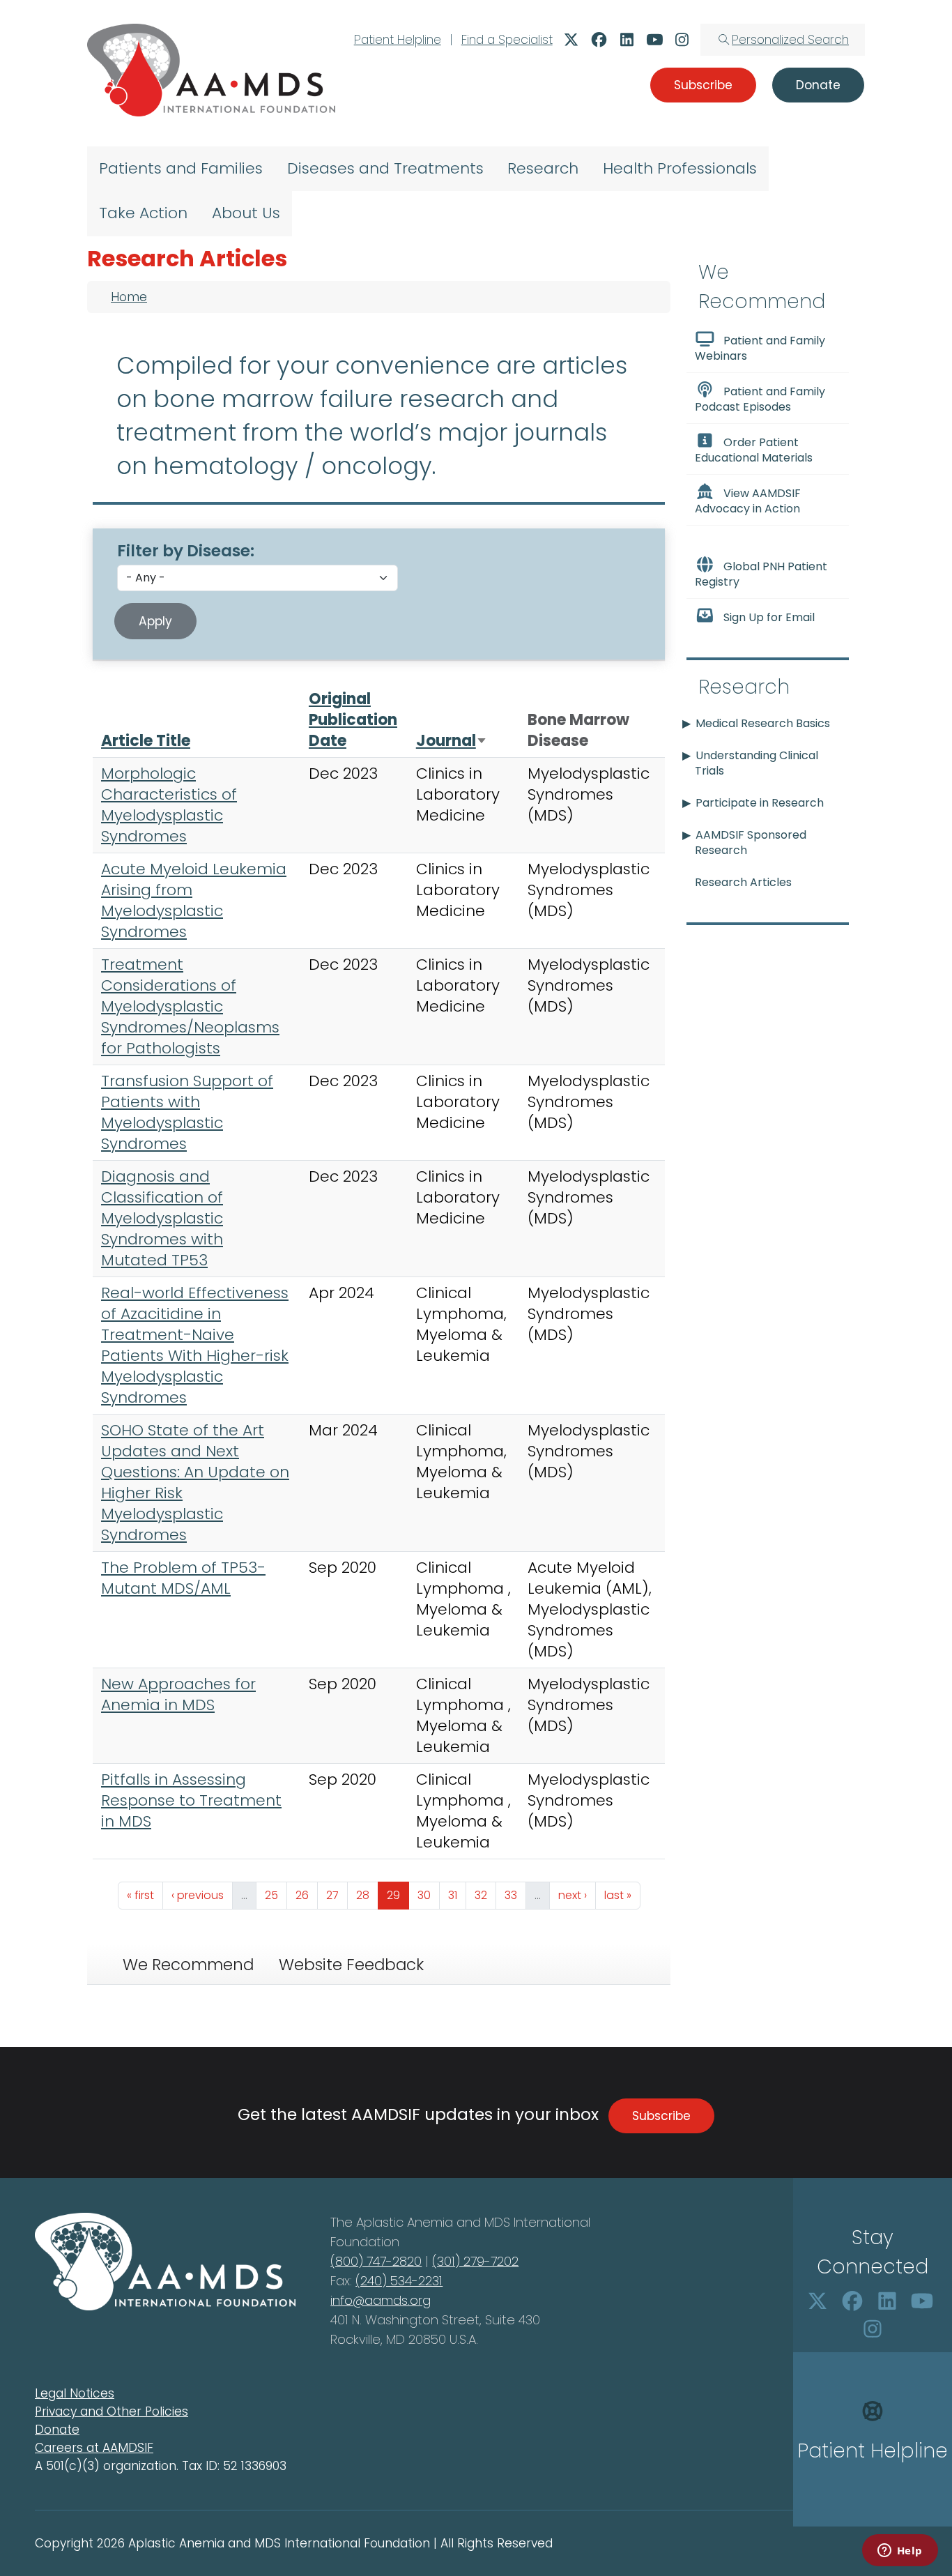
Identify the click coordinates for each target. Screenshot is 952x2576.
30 (428, 1895)
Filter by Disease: (186, 551)
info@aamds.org (381, 2300)
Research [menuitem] (543, 168)
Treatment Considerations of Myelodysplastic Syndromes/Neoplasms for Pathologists (190, 1006)
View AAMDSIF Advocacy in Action (748, 501)
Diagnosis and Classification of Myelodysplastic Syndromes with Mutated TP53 (162, 1218)
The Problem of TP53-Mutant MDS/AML (183, 1578)
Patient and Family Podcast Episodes (760, 399)
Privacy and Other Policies (112, 2411)
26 (306, 1895)
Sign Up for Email (769, 617)
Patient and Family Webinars (760, 348)
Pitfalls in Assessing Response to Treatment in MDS (191, 1800)
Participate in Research (760, 803)
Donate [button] (818, 85)
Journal (452, 741)
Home (129, 297)
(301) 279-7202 (475, 2261)
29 (398, 1895)
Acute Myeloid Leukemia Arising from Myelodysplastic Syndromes (194, 900)
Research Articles (743, 882)
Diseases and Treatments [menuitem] (385, 168)
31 (457, 1895)
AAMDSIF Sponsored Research (751, 843)
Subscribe (661, 2116)
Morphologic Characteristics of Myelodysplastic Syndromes (169, 805)
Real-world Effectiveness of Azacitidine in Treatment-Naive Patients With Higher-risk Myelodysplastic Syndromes (195, 1345)
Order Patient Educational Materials (754, 450)
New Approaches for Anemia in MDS (178, 1694)
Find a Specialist (507, 40)
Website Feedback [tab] (351, 1965)
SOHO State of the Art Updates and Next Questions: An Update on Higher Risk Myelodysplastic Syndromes (195, 1483)
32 (485, 1895)
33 (515, 1895)
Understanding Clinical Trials (757, 763)
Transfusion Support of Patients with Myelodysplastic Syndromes (187, 1112)
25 (276, 1895)
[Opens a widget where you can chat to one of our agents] (900, 2552)
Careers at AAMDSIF (94, 2448)
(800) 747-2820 (376, 2261)
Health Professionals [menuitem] (680, 168)
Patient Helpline (398, 40)
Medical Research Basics (763, 723)
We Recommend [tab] (188, 1965)
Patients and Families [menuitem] (181, 168)
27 (337, 1895)
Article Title (146, 741)
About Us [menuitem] (246, 213)
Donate (57, 2430)
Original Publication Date (353, 720)
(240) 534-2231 (399, 2281)
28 (367, 1895)
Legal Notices (75, 2393)
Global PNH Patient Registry (761, 574)
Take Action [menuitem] (143, 213)
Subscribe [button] (703, 85)
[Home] (211, 70)
